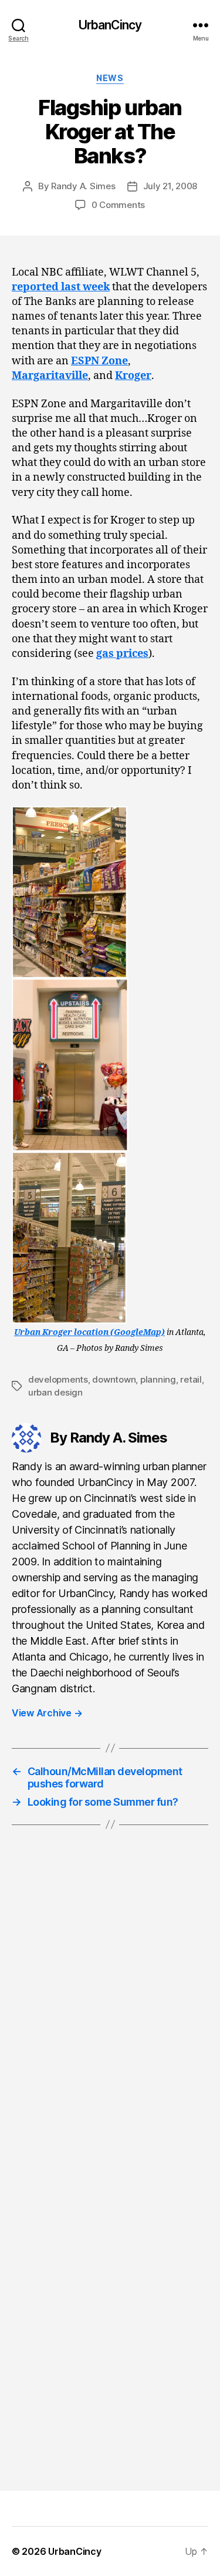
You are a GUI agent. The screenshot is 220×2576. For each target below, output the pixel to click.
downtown (114, 1379)
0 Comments (118, 205)
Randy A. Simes (83, 186)
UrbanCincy (110, 25)
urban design (55, 1392)
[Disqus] (110, 2014)
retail (191, 1379)
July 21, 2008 (170, 186)
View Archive (47, 1713)
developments (58, 1379)
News (110, 78)
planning (158, 1379)
